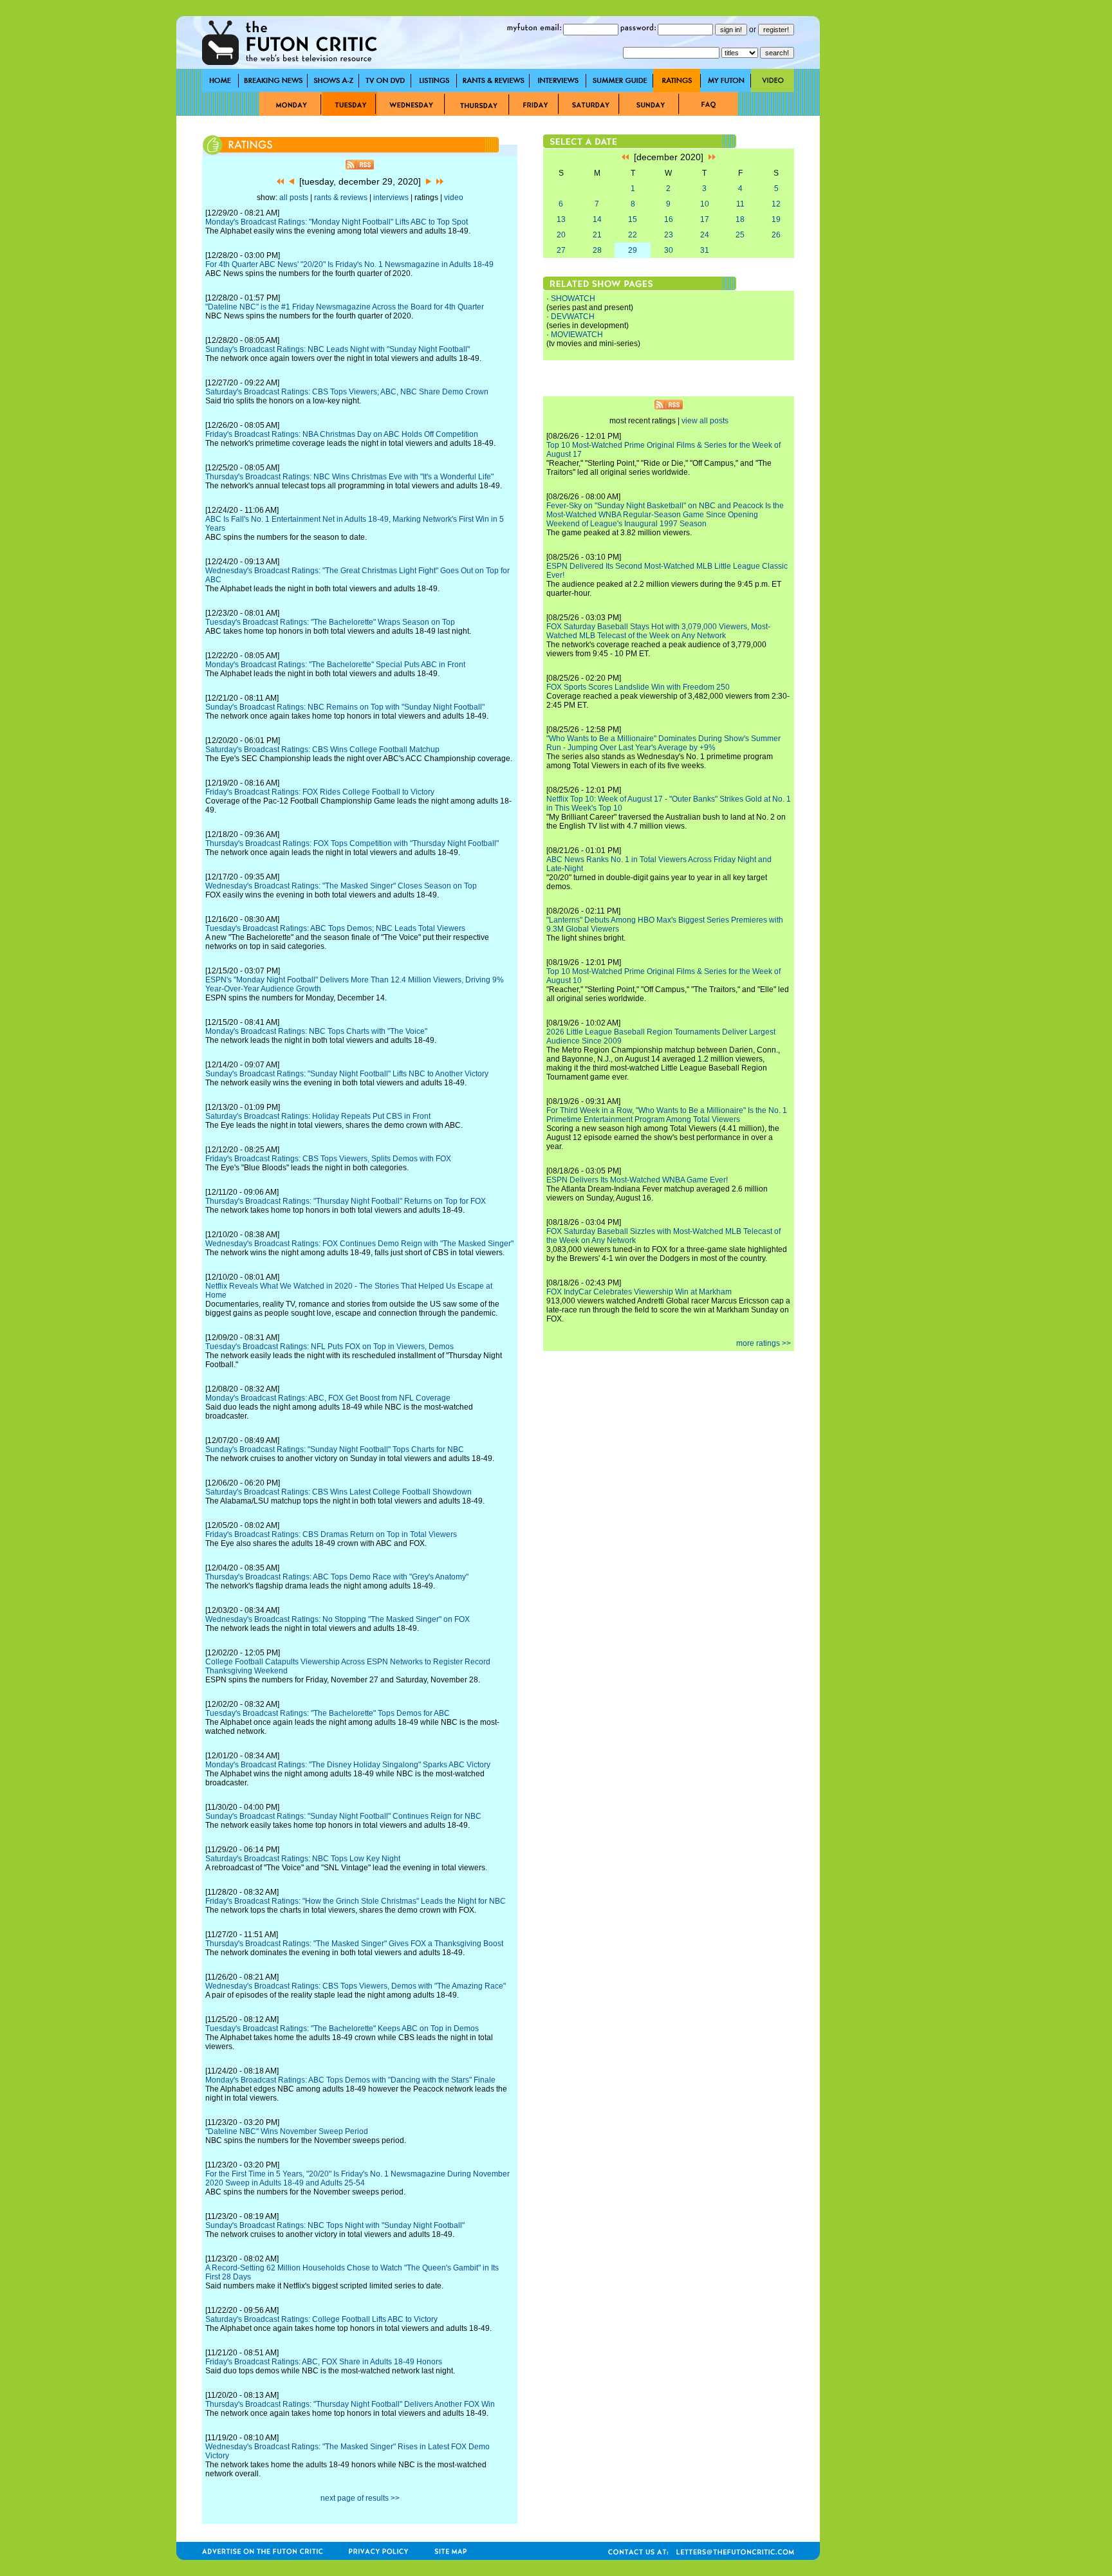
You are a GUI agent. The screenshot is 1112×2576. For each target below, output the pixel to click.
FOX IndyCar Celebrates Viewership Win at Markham (639, 1292)
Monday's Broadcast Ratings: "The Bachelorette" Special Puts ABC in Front (335, 665)
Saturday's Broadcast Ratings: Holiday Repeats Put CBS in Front (318, 1116)
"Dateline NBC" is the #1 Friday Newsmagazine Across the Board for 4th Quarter (345, 307)
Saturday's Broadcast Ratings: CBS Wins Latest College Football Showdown (338, 1492)
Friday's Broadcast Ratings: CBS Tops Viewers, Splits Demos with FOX (328, 1159)
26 (776, 235)
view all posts (705, 421)
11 (740, 204)
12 (776, 204)
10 (705, 204)
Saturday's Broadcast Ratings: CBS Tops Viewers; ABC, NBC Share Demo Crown (347, 392)
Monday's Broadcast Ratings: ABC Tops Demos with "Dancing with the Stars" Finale (350, 2080)
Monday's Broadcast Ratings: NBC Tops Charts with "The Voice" (316, 1031)
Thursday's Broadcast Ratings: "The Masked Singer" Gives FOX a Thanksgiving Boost (354, 1944)
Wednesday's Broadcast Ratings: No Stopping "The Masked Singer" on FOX (338, 1619)
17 (705, 219)
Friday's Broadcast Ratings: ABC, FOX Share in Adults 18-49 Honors (324, 2362)
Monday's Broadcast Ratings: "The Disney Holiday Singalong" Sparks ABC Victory (348, 1765)
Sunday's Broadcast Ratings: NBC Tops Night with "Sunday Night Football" (335, 2225)
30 (669, 250)
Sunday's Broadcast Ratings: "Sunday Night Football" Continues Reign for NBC (343, 1816)
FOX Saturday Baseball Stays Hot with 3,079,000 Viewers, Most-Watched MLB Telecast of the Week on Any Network (658, 631)
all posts (294, 198)
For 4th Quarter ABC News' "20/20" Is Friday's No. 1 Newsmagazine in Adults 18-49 (349, 264)
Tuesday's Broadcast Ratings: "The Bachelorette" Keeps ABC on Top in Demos (342, 2029)
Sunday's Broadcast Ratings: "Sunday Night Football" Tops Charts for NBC (335, 1449)
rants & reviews (341, 198)
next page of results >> (360, 2498)
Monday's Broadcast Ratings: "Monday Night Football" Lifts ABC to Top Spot (337, 222)
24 (705, 235)
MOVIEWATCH (577, 335)
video (454, 198)
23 (669, 235)
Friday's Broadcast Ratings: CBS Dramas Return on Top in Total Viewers (331, 1534)
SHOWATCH (573, 299)
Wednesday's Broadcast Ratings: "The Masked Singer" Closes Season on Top (341, 886)
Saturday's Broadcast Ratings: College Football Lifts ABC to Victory (321, 2319)
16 (669, 219)
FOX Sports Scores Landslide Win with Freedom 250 (638, 687)
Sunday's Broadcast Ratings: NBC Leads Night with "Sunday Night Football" (338, 349)
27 (561, 250)
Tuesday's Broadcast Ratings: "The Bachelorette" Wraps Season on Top (330, 622)
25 (740, 235)
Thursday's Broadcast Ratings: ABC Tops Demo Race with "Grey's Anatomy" (337, 1577)
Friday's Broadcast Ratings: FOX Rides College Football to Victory (320, 792)
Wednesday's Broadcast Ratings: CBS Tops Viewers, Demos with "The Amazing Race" (356, 1986)
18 (740, 219)
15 (633, 219)
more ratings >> (764, 1343)
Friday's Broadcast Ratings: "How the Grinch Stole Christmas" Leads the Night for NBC (356, 1901)
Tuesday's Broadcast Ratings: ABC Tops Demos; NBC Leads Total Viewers (335, 928)
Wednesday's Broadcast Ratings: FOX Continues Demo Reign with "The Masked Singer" (359, 1244)
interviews (391, 198)
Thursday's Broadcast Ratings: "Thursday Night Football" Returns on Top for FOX (346, 1201)
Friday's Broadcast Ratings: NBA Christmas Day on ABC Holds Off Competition (342, 434)
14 (597, 219)
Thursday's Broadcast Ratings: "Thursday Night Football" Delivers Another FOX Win (350, 2404)
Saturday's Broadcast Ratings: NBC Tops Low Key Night (303, 1859)
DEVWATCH (573, 317)
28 (597, 250)
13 (561, 219)
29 (633, 250)
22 (633, 235)
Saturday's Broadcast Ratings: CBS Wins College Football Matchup (322, 750)
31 (705, 250)
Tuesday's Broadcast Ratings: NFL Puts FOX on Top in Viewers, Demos (329, 1347)
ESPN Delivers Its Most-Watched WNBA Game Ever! (637, 1180)
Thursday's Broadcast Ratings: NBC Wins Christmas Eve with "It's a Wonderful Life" (349, 477)
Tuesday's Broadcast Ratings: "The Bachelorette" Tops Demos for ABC (328, 1713)
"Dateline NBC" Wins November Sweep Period (287, 2131)
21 (597, 235)
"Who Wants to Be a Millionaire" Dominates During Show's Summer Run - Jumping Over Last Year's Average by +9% (663, 743)
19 (776, 219)
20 (561, 235)
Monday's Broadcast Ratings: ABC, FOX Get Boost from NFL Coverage (328, 1398)
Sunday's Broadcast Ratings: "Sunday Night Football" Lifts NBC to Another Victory (347, 1074)
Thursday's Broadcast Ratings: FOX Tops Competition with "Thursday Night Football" (352, 843)
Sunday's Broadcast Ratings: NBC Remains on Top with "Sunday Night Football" (345, 707)
